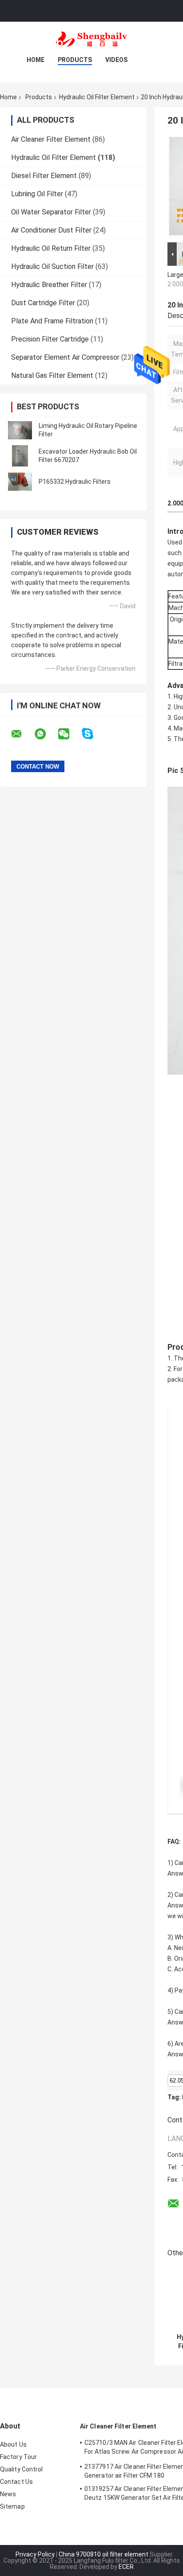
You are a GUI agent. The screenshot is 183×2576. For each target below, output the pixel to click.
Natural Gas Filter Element (52, 375)
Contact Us (16, 2482)
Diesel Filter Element (44, 176)
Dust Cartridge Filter (43, 303)
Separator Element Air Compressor (65, 357)
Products (75, 60)
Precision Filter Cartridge (50, 339)
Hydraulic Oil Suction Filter (52, 266)
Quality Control (22, 2469)
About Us (13, 2444)
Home (36, 60)
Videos (116, 60)
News (8, 2494)
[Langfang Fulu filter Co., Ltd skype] (93, 734)
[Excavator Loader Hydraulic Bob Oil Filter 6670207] (20, 456)
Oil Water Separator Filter (51, 212)
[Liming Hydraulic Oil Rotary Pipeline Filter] (20, 430)
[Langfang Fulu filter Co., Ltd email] (22, 734)
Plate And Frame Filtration (52, 321)
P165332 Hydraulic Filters (75, 482)
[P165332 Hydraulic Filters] (20, 482)
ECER (126, 2567)
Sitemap (12, 2506)
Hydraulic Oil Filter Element (97, 97)
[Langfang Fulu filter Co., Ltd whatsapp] (46, 734)
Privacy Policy (35, 2554)
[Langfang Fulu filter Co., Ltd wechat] (69, 734)
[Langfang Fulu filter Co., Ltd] (91, 39)
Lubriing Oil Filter (37, 194)
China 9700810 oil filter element (103, 2554)
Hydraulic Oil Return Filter (51, 248)
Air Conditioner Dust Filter (51, 230)
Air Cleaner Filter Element (51, 139)
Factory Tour (18, 2457)
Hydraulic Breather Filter (49, 285)
